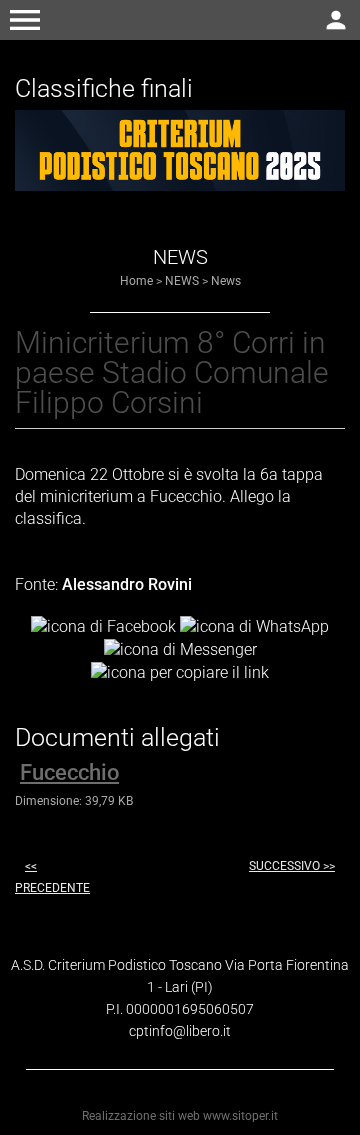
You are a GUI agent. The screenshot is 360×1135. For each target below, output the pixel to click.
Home (136, 281)
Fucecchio (69, 772)
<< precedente (52, 877)
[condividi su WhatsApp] (254, 626)
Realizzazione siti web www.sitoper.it (180, 1116)
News (226, 281)
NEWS (182, 281)
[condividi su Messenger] (180, 648)
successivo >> (292, 866)
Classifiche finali (104, 88)
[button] (25, 20)
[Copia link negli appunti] (180, 671)
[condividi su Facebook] (103, 626)
